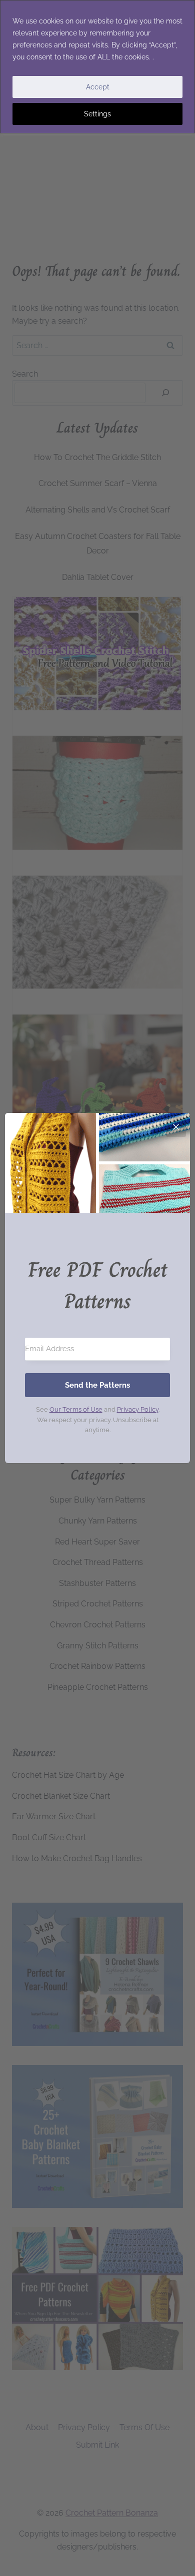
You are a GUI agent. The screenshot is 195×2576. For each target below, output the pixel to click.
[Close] (176, 1127)
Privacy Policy (138, 1409)
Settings (97, 114)
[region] (97, 67)
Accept (98, 87)
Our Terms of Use (76, 1409)
